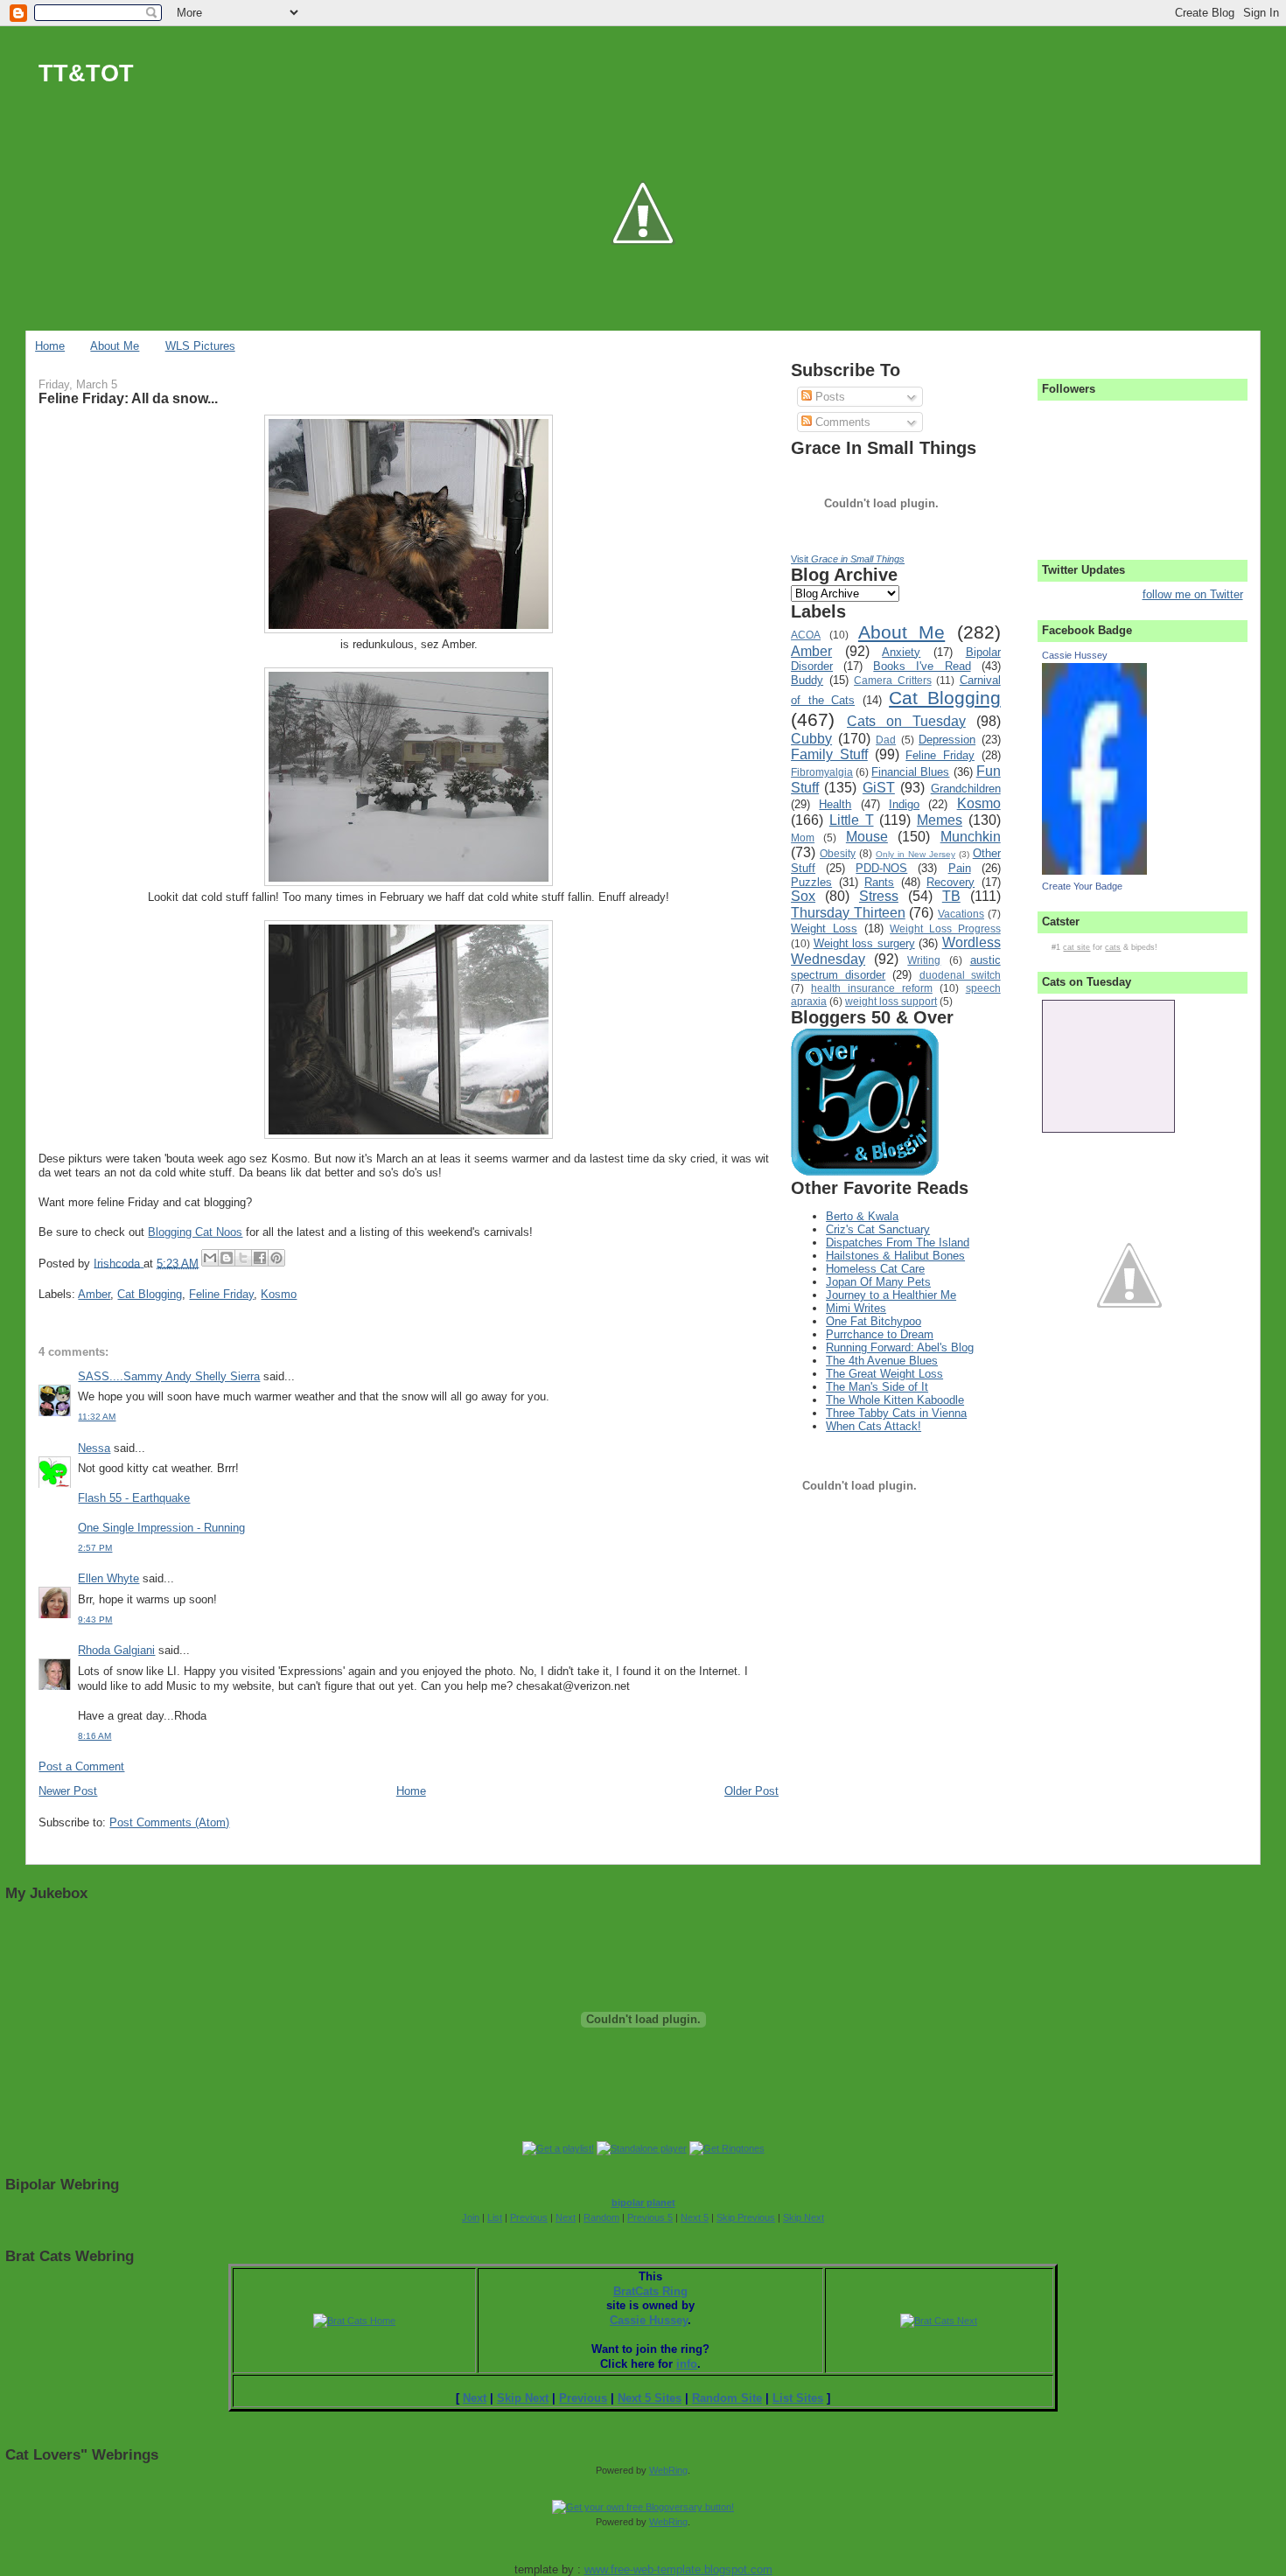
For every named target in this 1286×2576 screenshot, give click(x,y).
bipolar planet (643, 2203)
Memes (940, 820)
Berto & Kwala (862, 1216)
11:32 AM (97, 1417)
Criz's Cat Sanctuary (878, 1229)
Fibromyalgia (822, 772)
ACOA (806, 635)
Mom (803, 838)
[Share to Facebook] (260, 1258)
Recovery (951, 882)
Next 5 (695, 2217)
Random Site (727, 2398)
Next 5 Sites (650, 2398)
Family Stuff (829, 754)
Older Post (751, 1791)
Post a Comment (81, 1766)
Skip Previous (746, 2217)
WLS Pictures (200, 346)
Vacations (961, 914)
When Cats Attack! (874, 1426)
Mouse (867, 837)
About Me (115, 346)
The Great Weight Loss (884, 1374)
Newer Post (68, 1791)
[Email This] (210, 1258)
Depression (947, 740)
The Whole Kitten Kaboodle (895, 1400)
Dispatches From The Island (898, 1243)
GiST (879, 788)
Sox (803, 896)
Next (566, 2217)
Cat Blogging (150, 1294)
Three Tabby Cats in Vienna (896, 1413)
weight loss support (891, 1001)
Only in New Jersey (916, 854)
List (495, 2217)
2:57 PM (95, 1548)
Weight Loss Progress (945, 928)
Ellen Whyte (108, 1578)
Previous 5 (650, 2217)
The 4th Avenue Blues (882, 1361)
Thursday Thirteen (848, 913)
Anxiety (901, 652)
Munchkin (971, 837)
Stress (879, 896)
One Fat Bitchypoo (874, 1321)
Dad (886, 740)
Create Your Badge (1082, 886)
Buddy (807, 680)
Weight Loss (824, 928)
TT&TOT (86, 73)
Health (835, 804)
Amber (94, 1294)
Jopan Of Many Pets (878, 1282)
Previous (529, 2217)
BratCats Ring (650, 2291)
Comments (841, 422)
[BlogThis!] (227, 1258)
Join (471, 2217)
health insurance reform (872, 988)
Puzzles (811, 882)
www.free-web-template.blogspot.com (678, 2569)
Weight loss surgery (864, 943)
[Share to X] (243, 1258)
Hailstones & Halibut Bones (895, 1256)
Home (50, 346)
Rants (879, 882)
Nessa (94, 1448)
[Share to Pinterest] (276, 1258)
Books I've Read (922, 666)
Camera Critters (893, 680)
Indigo (904, 804)
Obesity (838, 853)
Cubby (811, 739)
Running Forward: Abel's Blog (900, 1347)
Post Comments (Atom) (169, 1822)
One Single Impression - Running (161, 1528)
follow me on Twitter (1193, 594)
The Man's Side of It (877, 1387)
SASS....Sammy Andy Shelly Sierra (169, 1376)
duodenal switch (960, 975)
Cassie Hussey (1075, 655)
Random (601, 2217)
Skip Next (804, 2217)
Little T (852, 820)
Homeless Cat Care (875, 1269)
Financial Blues (910, 772)
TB (951, 896)
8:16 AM (94, 1736)
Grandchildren (966, 789)
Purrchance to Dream (880, 1334)
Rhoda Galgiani (116, 1650)
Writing (924, 960)
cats (1113, 947)
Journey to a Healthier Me (891, 1295)
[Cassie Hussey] (1094, 871)
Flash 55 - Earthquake (134, 1498)
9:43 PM (95, 1620)
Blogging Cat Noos (195, 1232)
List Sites (798, 2398)
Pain (960, 868)
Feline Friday (221, 1294)
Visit (848, 559)
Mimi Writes (856, 1308)
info (687, 2364)
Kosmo (279, 1294)
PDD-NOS (881, 868)
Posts (828, 397)
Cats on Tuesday (906, 721)
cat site (1076, 947)
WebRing (668, 2470)
